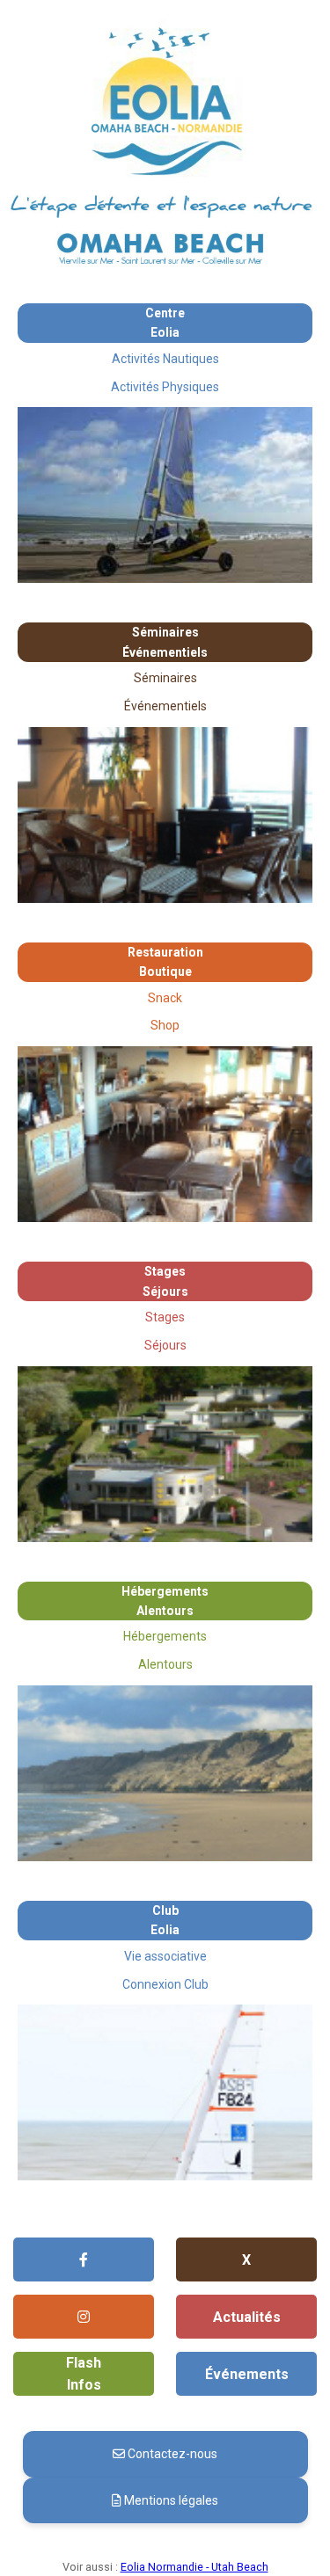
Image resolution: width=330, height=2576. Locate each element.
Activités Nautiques (165, 359)
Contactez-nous (171, 2454)
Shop (165, 1025)
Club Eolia (165, 1920)
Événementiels (165, 706)
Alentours (165, 1664)
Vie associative (165, 1956)
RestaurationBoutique (165, 962)
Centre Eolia (165, 323)
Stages (165, 1317)
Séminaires (165, 678)
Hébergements (165, 1636)
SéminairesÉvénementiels (165, 642)
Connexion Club (165, 1984)
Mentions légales (170, 2500)
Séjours (165, 1345)
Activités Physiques (165, 387)
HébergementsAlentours (165, 1601)
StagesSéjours (165, 1281)
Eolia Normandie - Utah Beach (194, 2567)
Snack (165, 998)
